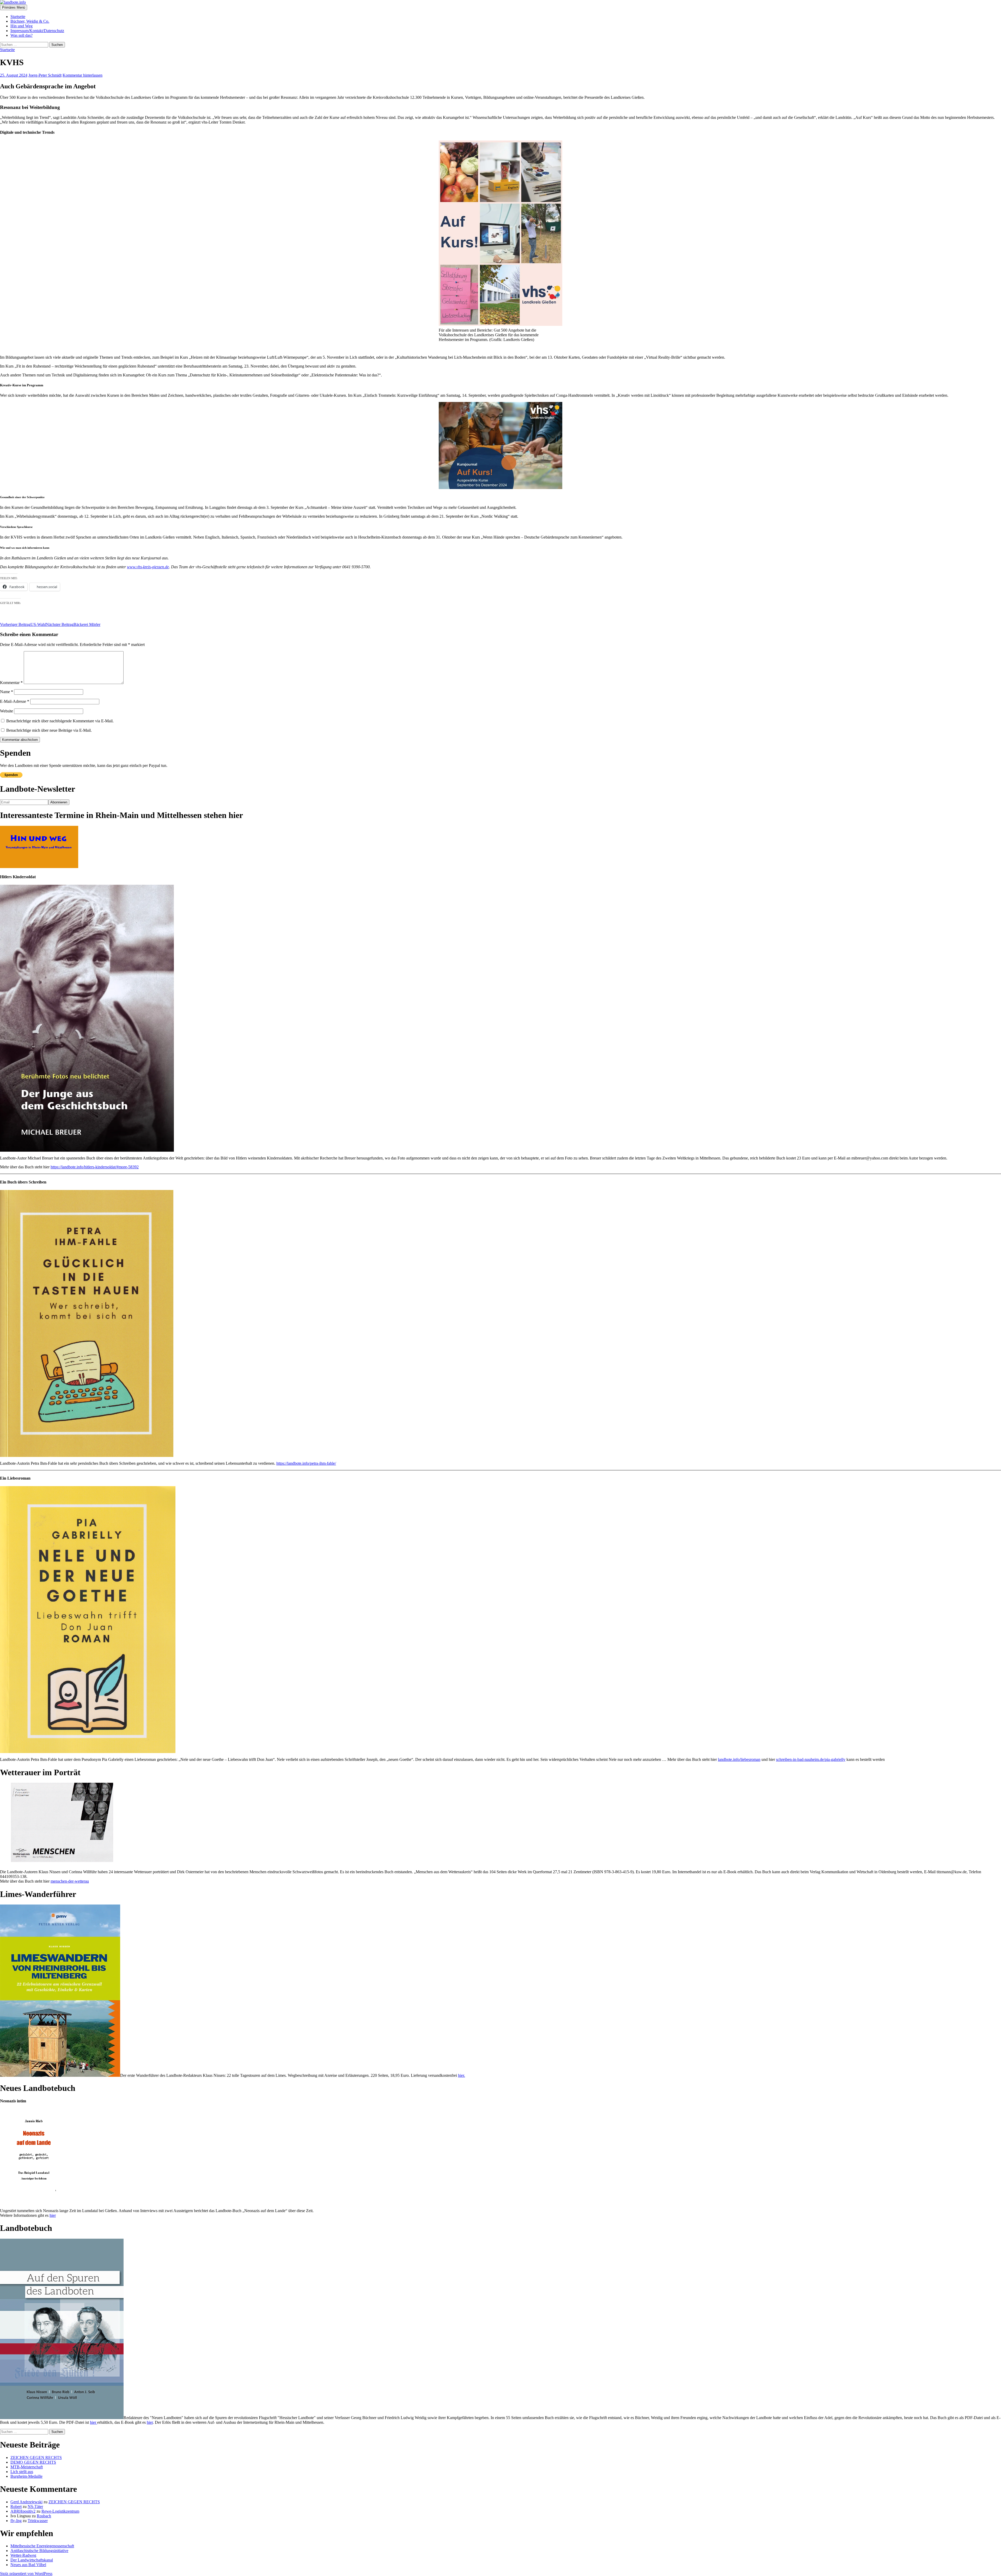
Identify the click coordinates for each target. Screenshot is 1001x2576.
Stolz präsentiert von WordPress (26, 2574)
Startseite (18, 17)
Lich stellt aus (22, 2472)
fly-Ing (16, 2521)
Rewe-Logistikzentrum (60, 2511)
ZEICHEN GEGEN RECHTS (36, 2458)
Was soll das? (22, 35)
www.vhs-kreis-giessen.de (148, 567)
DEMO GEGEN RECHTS (33, 2462)
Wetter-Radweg (23, 2555)
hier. (462, 2075)
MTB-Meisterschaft (27, 2467)
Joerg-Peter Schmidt (45, 75)
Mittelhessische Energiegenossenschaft (42, 2546)
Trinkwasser (38, 2521)
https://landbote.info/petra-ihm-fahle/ (306, 1463)
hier (53, 2215)
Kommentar (11, 683)
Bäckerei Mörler (73, 624)
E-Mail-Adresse (15, 701)
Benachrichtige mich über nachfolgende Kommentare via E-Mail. (60, 721)
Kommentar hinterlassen (83, 75)
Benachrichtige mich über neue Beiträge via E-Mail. (49, 730)
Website (7, 711)
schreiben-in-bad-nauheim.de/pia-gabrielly (811, 1759)
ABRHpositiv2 (23, 2511)
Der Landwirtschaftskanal (32, 2560)
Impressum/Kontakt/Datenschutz (37, 31)
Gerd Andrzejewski (26, 2502)
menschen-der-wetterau (70, 1881)
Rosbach (44, 2516)
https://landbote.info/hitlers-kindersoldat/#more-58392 (95, 1167)
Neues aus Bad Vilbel (28, 2565)
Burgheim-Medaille (26, 2476)
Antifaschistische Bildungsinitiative (39, 2551)
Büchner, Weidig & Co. (30, 21)
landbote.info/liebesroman (739, 1759)
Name (7, 692)
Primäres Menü (14, 7)
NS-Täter (35, 2507)
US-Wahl (23, 624)
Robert (16, 2507)
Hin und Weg (22, 26)
